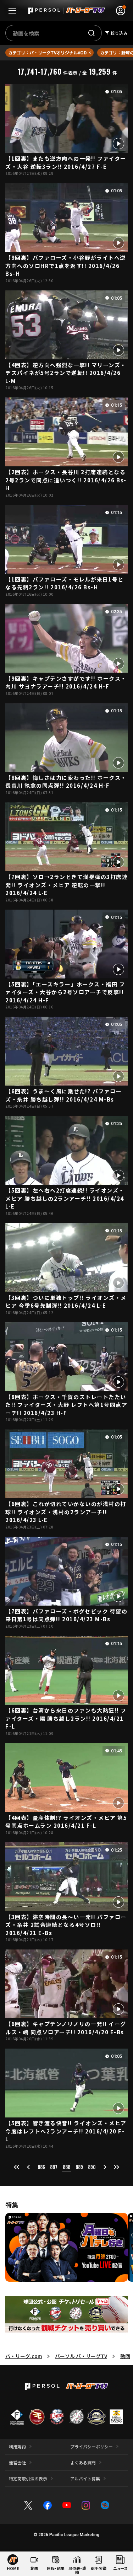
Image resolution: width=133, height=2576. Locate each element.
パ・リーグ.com (24, 2356)
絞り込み (119, 33)
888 (66, 2167)
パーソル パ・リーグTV (81, 2356)
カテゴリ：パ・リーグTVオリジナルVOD (47, 52)
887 (54, 2167)
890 (92, 2167)
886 (41, 2167)
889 (79, 2167)
